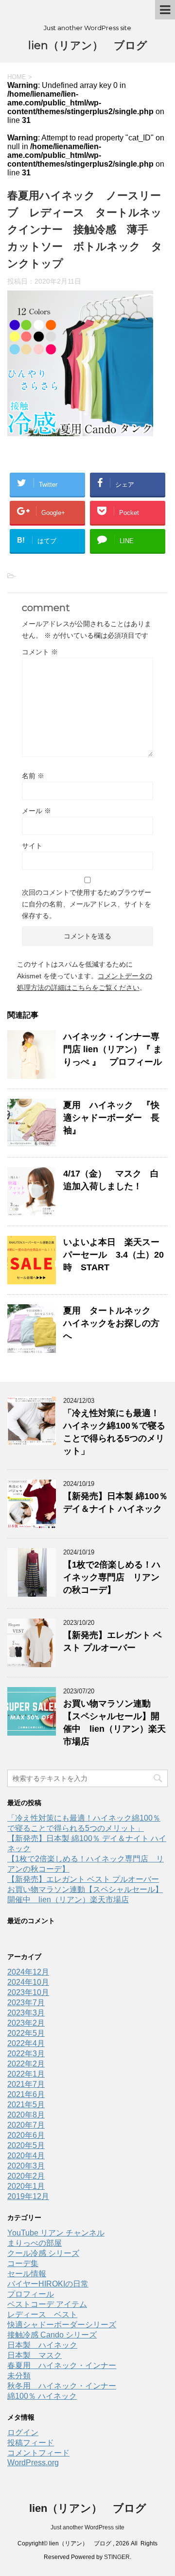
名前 (33, 776)
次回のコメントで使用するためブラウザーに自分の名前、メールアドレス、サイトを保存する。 (87, 904)
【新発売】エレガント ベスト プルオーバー (83, 1879)
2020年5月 (26, 2145)
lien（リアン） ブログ (88, 45)
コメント (40, 652)
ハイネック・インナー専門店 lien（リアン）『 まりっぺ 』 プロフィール (113, 1049)
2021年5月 (26, 2105)
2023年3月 (26, 2013)
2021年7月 (26, 2084)
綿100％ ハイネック (42, 2396)
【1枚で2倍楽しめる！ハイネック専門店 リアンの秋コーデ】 (112, 1577)
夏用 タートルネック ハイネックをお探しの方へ (111, 1323)
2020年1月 (26, 2186)
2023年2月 (26, 2023)
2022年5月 (26, 2033)
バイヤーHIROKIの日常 (48, 2284)
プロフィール (31, 2294)
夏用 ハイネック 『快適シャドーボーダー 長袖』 (111, 1118)
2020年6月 (26, 2135)
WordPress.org (33, 2463)
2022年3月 (26, 2054)
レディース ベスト (42, 2314)
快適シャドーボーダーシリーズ (62, 2325)
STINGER (117, 2557)
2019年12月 (28, 2196)
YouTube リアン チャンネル (56, 2233)
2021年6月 (26, 2094)
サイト (32, 846)
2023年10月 (28, 1992)
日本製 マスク (35, 2355)
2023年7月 (26, 2003)
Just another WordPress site (87, 2527)
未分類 (19, 2376)
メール (36, 811)
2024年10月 (28, 1982)
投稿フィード (31, 2443)
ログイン (23, 2432)
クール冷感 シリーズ (43, 2253)
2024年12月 (28, 1972)
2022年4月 (26, 2043)
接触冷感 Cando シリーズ (52, 2335)
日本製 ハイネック (42, 2345)
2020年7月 (26, 2125)
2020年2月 (26, 2176)
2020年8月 (26, 2115)
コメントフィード (38, 2453)
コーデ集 (23, 2263)
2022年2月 (26, 2064)
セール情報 (27, 2274)
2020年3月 (26, 2166)
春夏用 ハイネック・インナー (62, 2365)
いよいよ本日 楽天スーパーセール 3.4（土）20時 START (114, 1255)
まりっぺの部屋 (35, 2243)
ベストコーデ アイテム (47, 2304)
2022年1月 (26, 2074)
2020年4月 (26, 2156)
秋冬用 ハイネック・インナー (62, 2386)
